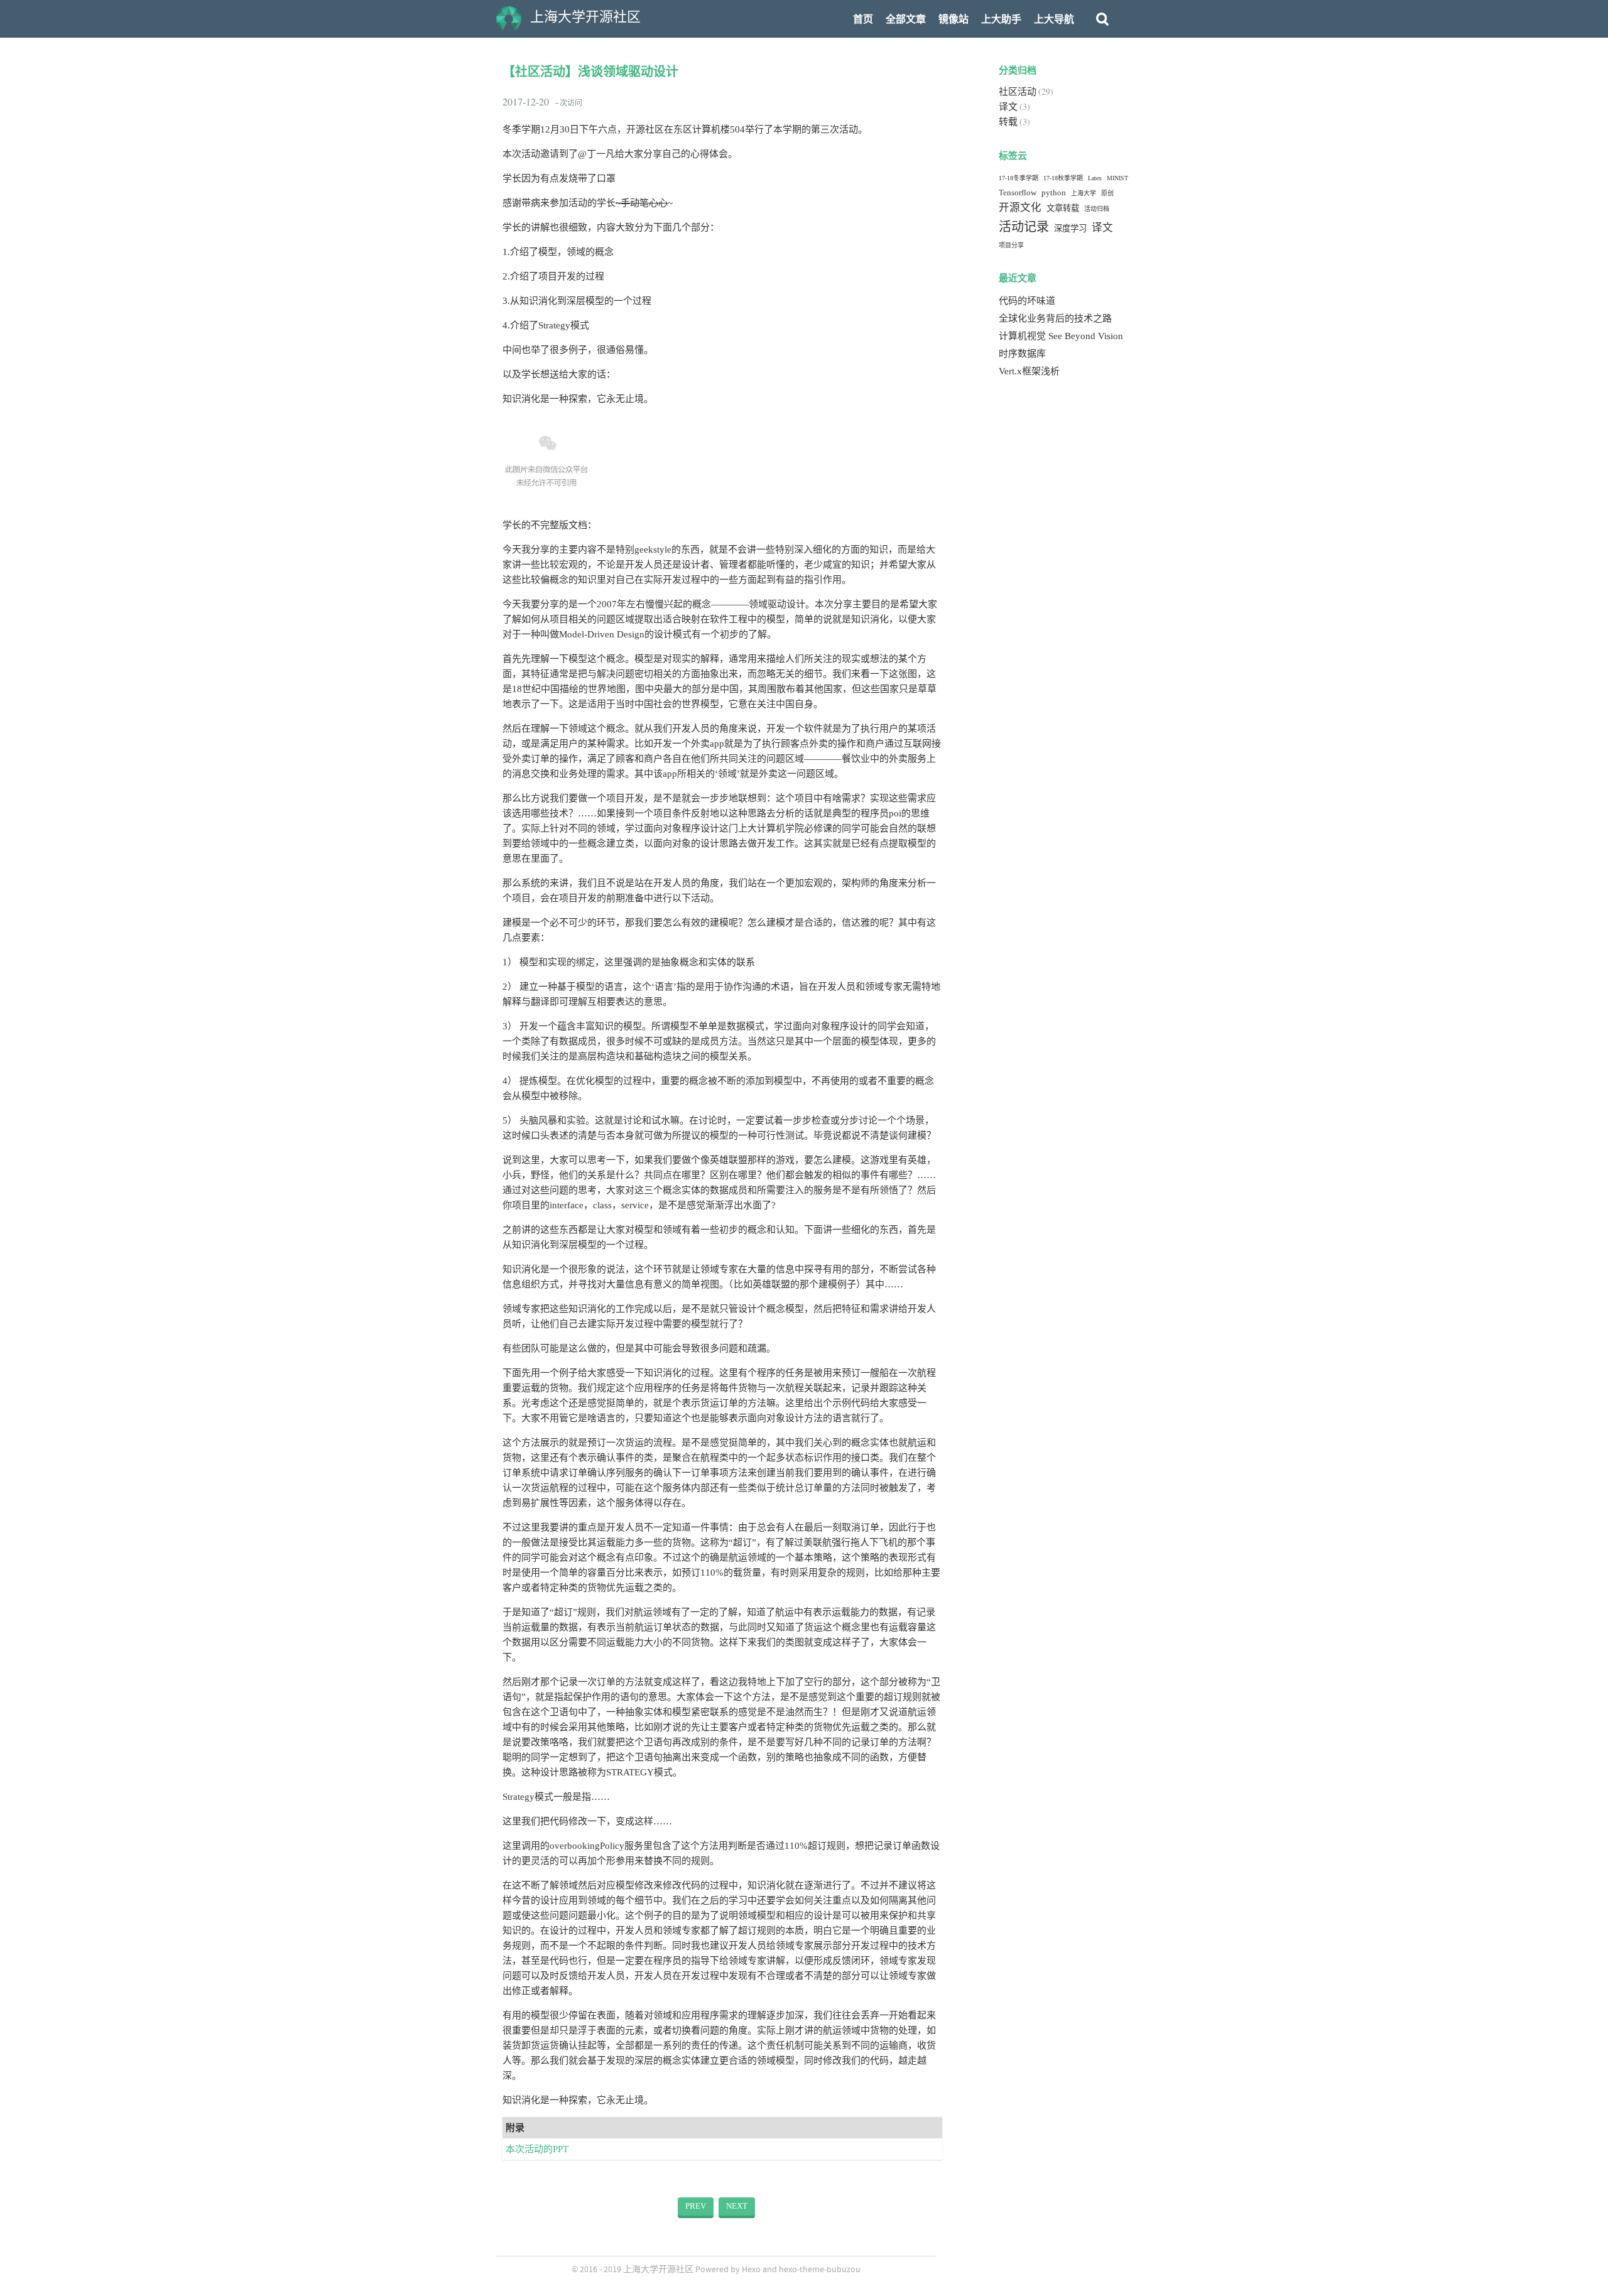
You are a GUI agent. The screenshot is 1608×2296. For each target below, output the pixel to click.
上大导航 (1054, 19)
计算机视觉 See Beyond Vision (1061, 336)
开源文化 (1020, 208)
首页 (863, 19)
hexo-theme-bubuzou (820, 2270)
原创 (1107, 193)
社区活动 (1018, 92)
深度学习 (1070, 228)
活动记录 (1024, 227)
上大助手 (1001, 19)
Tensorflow (1018, 192)
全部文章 (906, 19)
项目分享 (1011, 245)
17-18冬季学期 (1019, 178)
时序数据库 (1022, 354)
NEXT (737, 2206)
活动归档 (1097, 209)
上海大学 (1084, 193)
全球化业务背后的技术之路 (1055, 318)
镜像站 (953, 19)
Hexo (751, 2270)
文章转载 (1063, 208)
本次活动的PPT (537, 2149)
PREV (696, 2206)
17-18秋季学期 (1063, 178)
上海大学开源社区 (658, 2270)
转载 (1008, 122)
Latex (1095, 178)
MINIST (1117, 178)
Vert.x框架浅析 (1029, 371)
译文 (1008, 107)
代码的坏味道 (1027, 301)
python (1054, 192)
